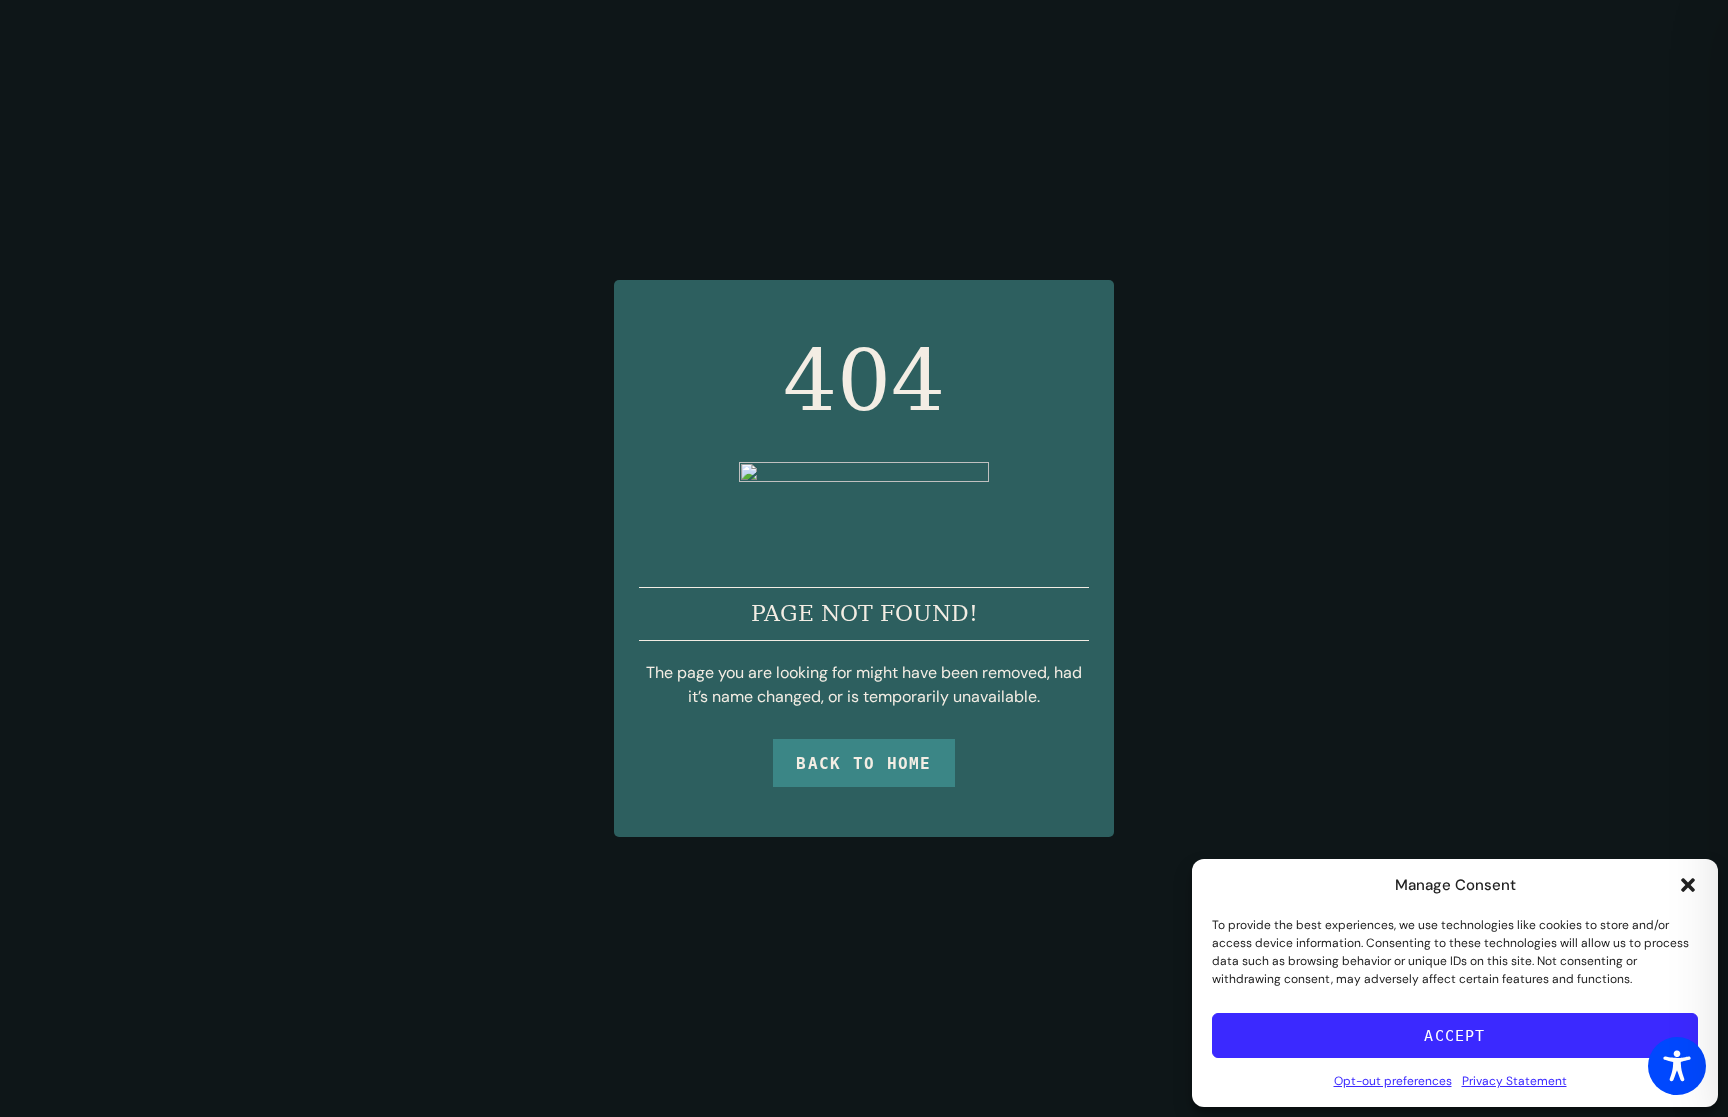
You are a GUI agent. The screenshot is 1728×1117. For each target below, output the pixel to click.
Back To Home (863, 763)
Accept (1454, 1036)
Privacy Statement (1514, 1080)
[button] (1688, 885)
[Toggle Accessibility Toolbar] (1677, 1066)
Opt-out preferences (1393, 1080)
